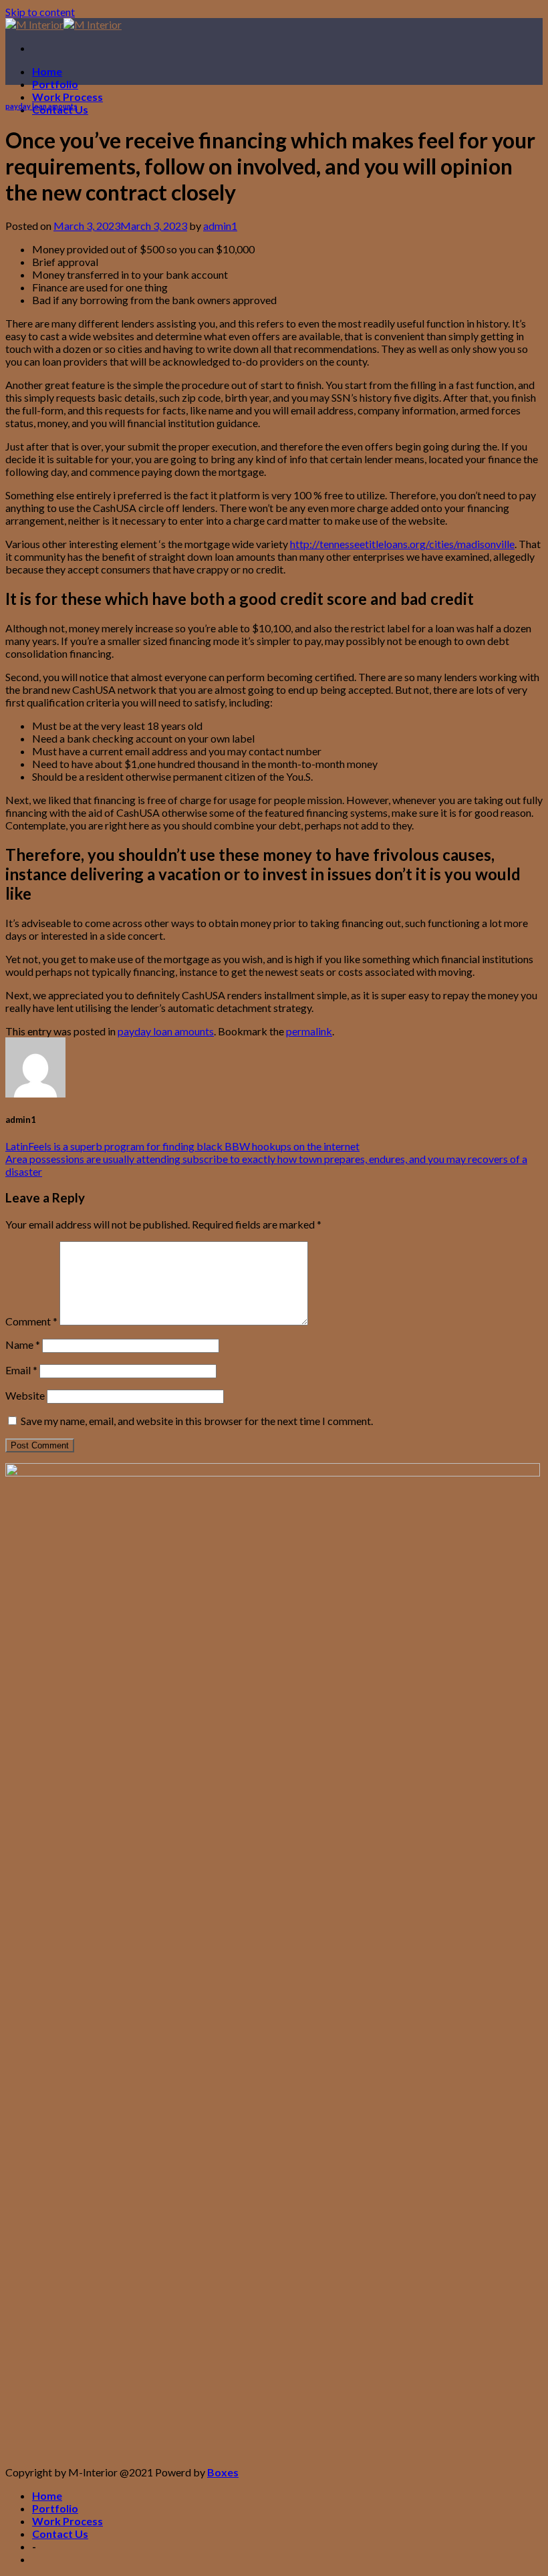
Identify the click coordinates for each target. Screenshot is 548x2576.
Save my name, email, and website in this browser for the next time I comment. (197, 1421)
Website (25, 1395)
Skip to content (40, 12)
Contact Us (60, 2534)
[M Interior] (63, 24)
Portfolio (55, 84)
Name (23, 1344)
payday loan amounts (41, 106)
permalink (309, 1031)
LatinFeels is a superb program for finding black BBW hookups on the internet (182, 1146)
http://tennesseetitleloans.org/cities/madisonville (402, 544)
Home (47, 71)
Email (21, 1370)
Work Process (67, 97)
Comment (31, 1321)
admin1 (220, 226)
